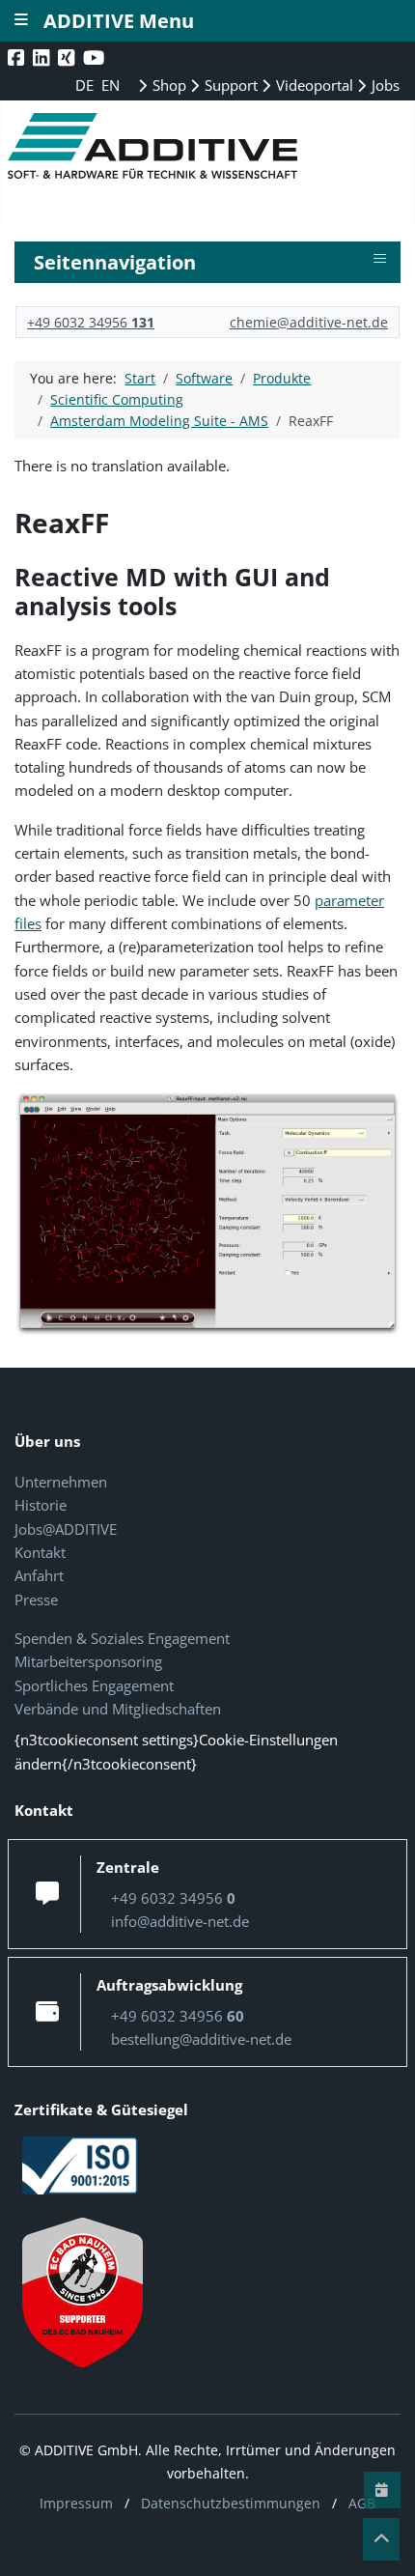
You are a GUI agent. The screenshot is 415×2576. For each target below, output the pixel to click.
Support (229, 85)
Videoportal (313, 85)
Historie (41, 1505)
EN (111, 85)
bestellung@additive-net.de (201, 2039)
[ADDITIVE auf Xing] (68, 57)
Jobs (384, 85)
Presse (36, 1599)
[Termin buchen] (382, 2490)
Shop (167, 85)
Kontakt (40, 1552)
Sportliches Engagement (94, 1685)
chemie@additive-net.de (309, 322)
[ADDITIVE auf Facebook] (18, 57)
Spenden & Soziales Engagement (122, 1638)
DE (86, 85)
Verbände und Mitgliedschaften (118, 1709)
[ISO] (80, 2164)
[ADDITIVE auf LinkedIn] (43, 57)
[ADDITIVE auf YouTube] (96, 57)
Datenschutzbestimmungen (231, 2503)
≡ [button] (380, 259)
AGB (362, 2503)
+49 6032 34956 (91, 322)
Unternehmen (61, 1482)
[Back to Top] (381, 2539)
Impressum (76, 2503)
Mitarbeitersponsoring (88, 1661)
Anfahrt (39, 1575)
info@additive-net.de (180, 1921)
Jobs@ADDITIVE (66, 1529)
